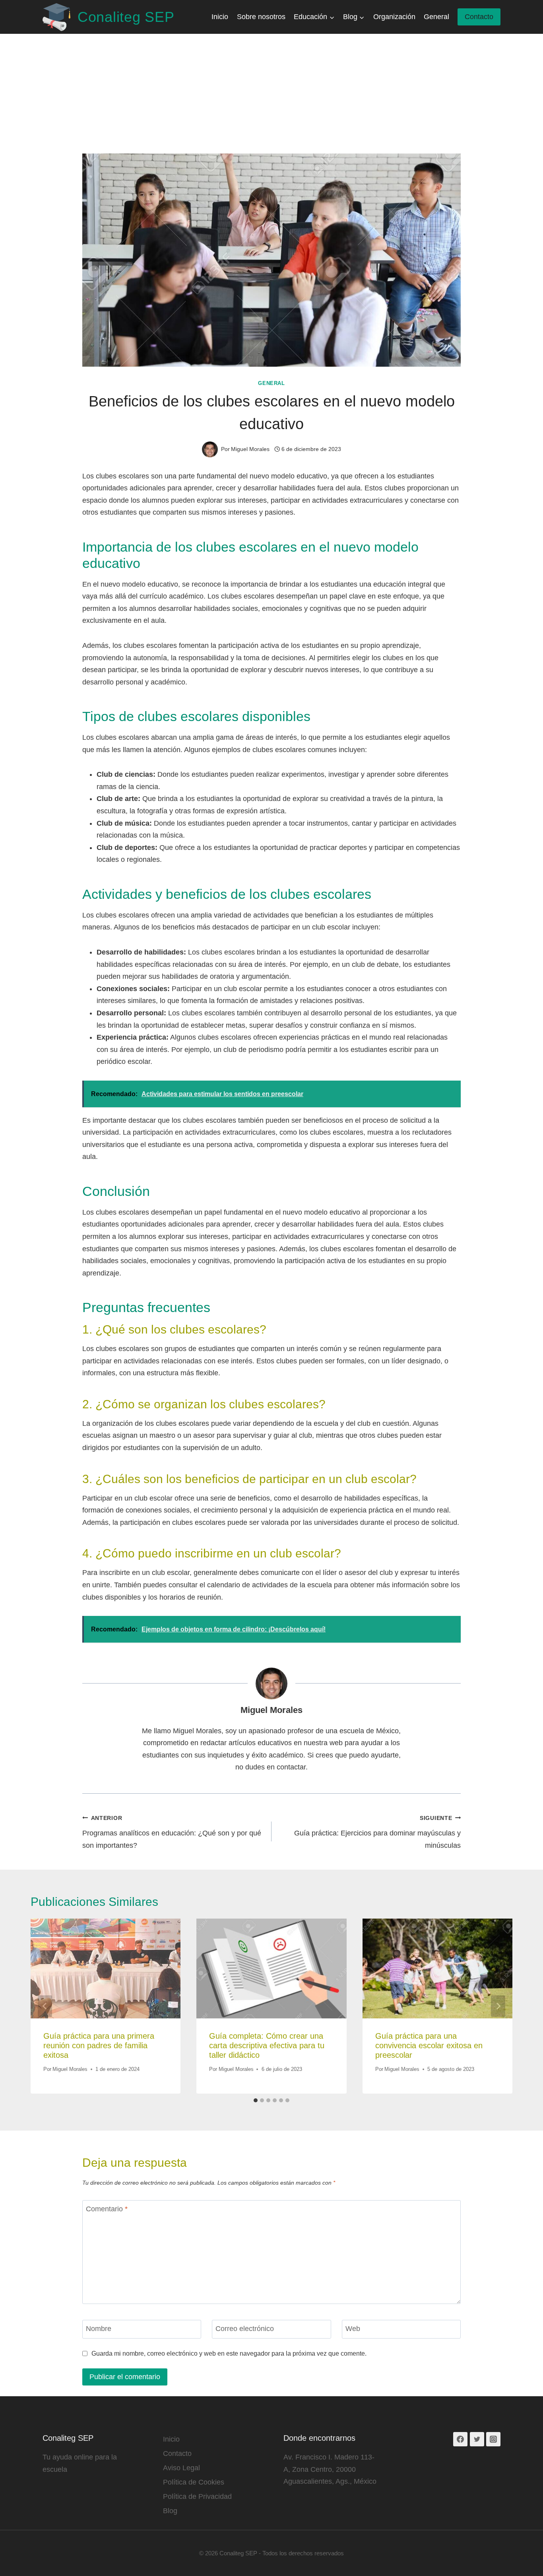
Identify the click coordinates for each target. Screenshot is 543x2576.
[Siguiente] (498, 2006)
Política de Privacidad (197, 2496)
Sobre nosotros (261, 17)
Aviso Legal (181, 2468)
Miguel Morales (271, 1710)
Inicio (220, 17)
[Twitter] (477, 2439)
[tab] (256, 2100)
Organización (394, 17)
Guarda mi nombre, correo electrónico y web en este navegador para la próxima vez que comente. (229, 2353)
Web (353, 2329)
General (436, 17)
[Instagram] (493, 2439)
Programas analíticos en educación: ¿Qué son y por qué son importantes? (172, 1832)
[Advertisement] (271, 94)
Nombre (99, 2329)
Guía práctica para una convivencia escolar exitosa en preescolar (429, 2045)
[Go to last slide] (45, 2006)
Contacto (479, 17)
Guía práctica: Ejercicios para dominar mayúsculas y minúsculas (377, 1832)
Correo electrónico (245, 2329)
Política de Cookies (194, 2482)
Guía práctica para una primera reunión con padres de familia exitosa (99, 2045)
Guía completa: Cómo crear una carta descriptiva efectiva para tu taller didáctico (267, 2045)
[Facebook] (460, 2439)
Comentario (107, 2209)
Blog (170, 2511)
